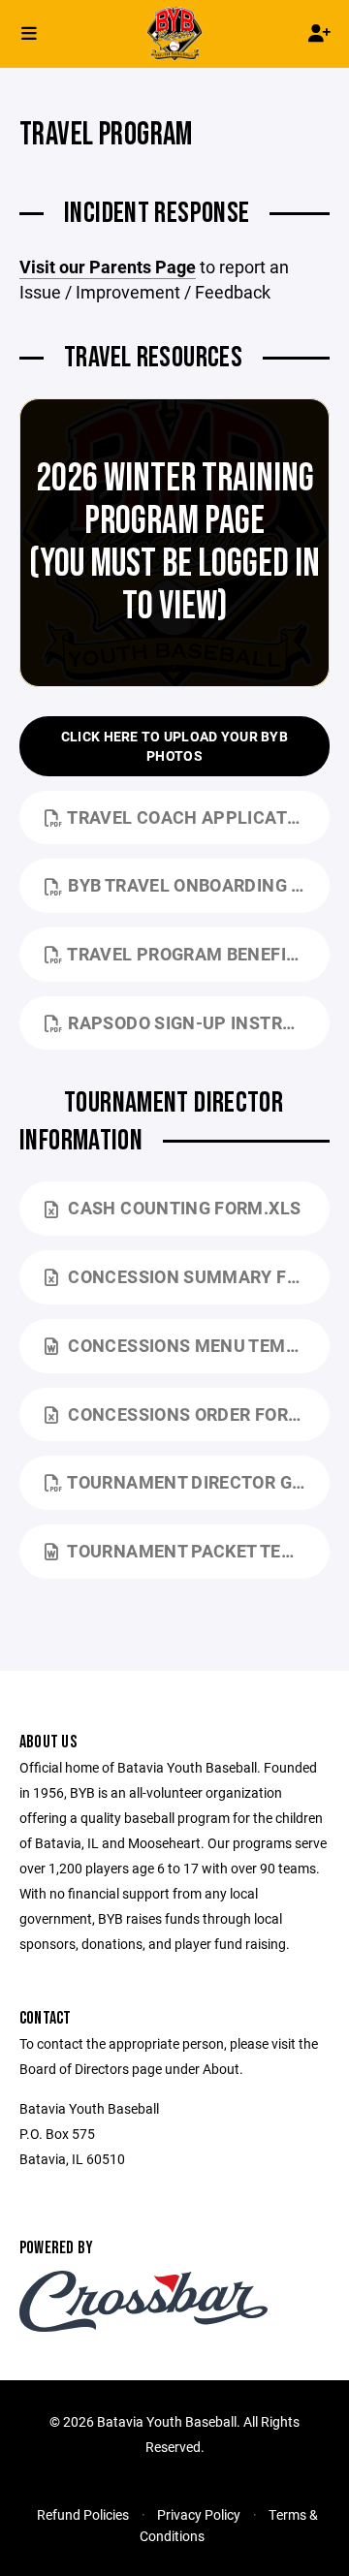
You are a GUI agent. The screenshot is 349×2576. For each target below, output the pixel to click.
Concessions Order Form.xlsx (199, 1414)
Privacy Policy (199, 2514)
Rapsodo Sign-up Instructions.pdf (199, 1022)
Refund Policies (83, 2514)
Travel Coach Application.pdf (198, 817)
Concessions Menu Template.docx (199, 1345)
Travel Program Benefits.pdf (198, 954)
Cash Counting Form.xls (184, 1208)
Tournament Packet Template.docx (198, 1551)
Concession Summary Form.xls (199, 1276)
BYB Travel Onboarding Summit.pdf (199, 885)
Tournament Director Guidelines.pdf (198, 1482)
